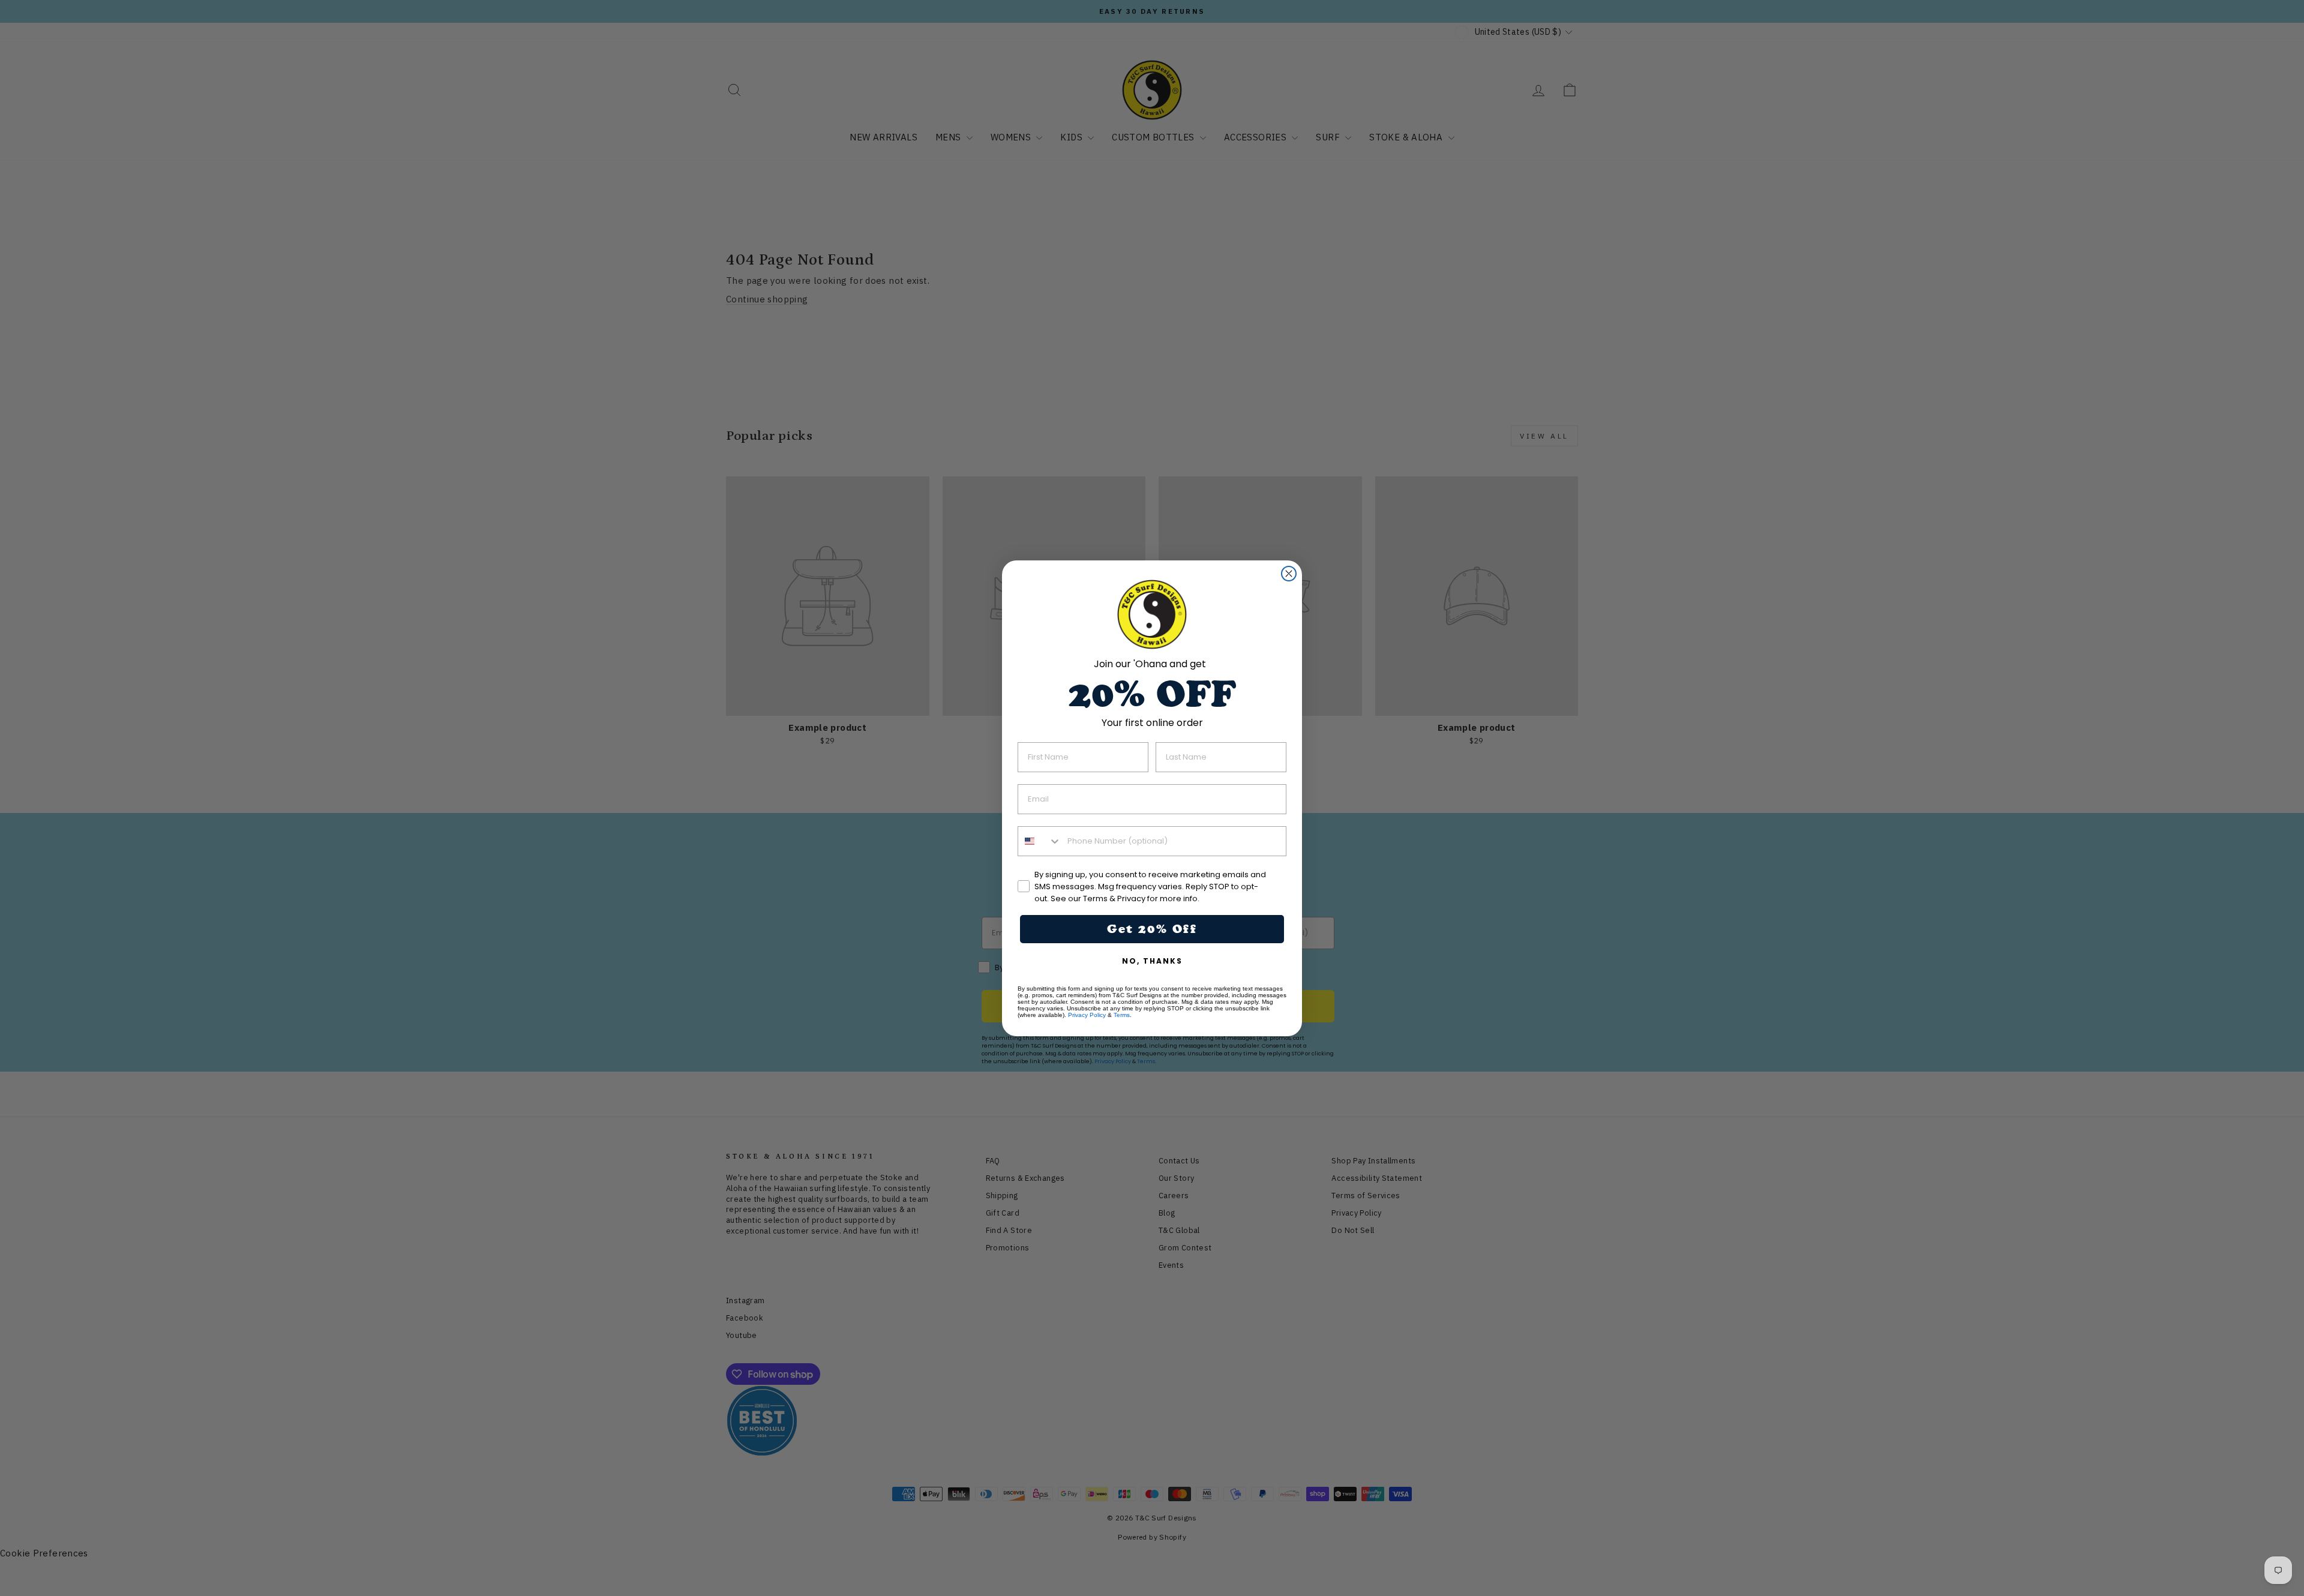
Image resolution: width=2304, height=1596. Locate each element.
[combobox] (1040, 841)
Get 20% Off (1152, 929)
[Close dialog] (1289, 574)
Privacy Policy (1087, 1015)
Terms (1122, 1015)
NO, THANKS (1152, 961)
